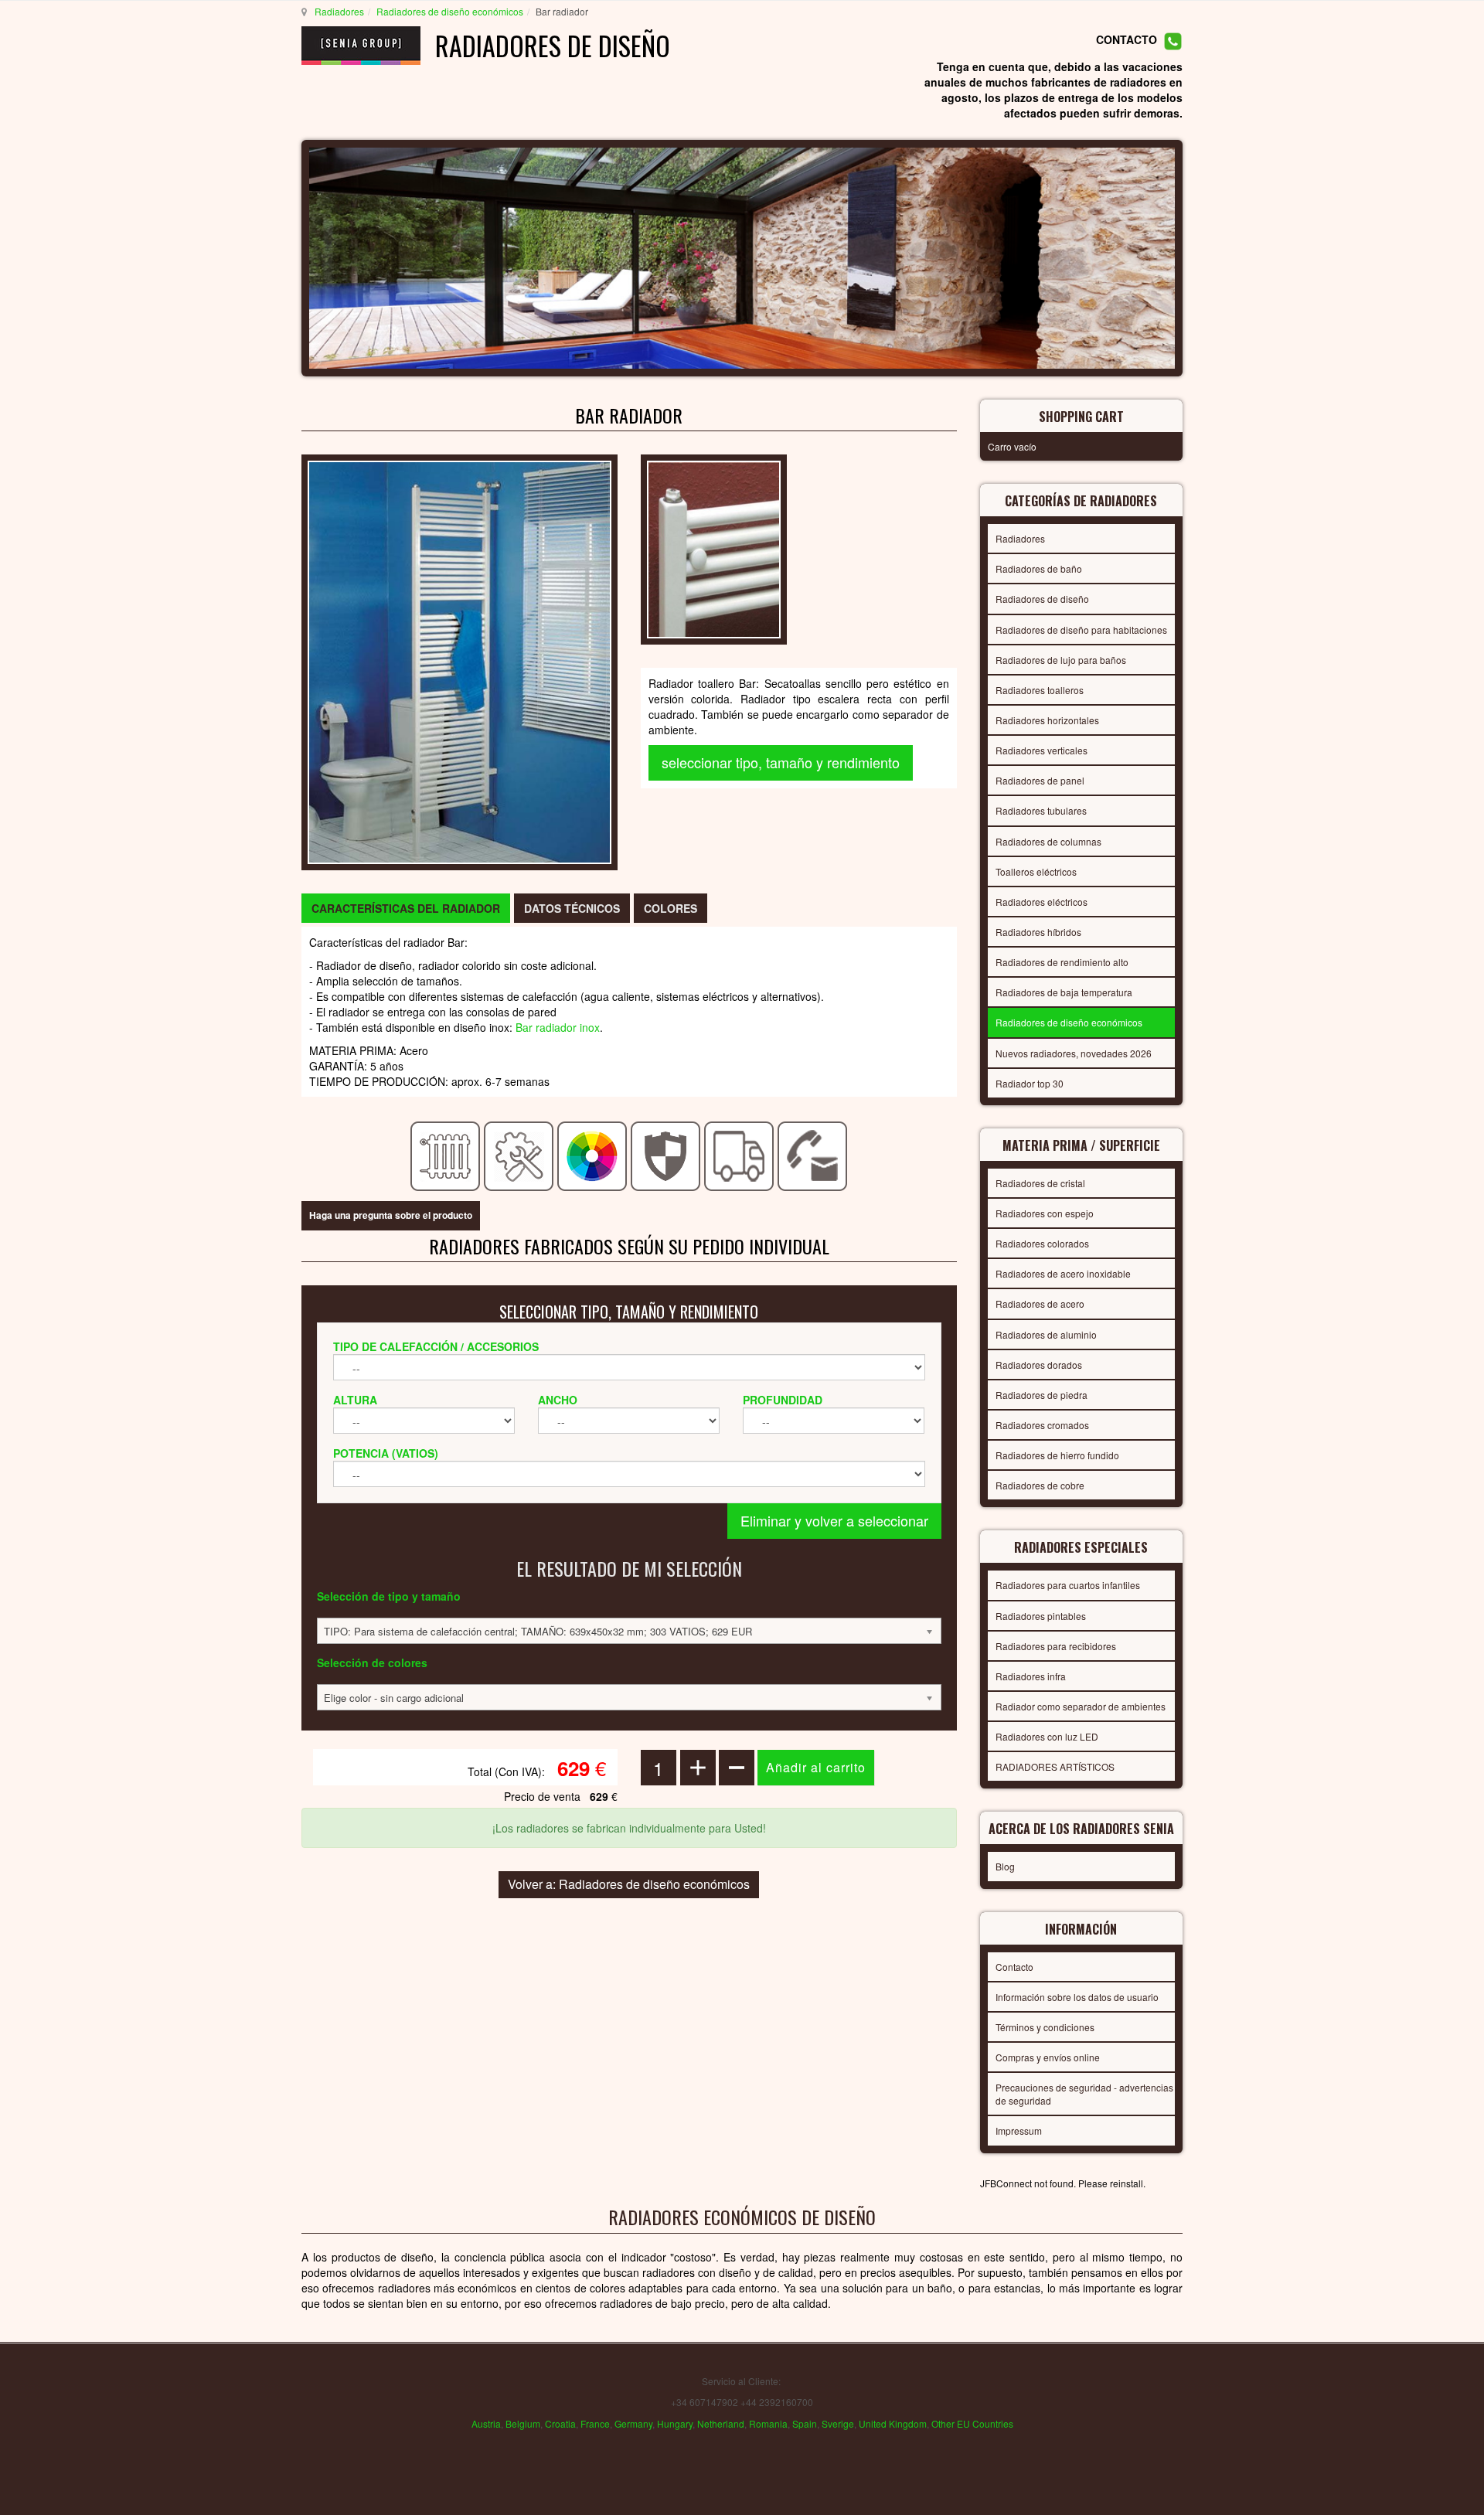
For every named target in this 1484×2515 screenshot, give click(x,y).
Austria (486, 2423)
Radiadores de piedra (1042, 1395)
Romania (768, 2423)
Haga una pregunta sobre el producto (391, 1215)
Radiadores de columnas (1048, 841)
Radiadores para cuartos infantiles (1068, 1585)
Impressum (1019, 2130)
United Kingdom (893, 2423)
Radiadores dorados (1039, 1365)
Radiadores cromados (1042, 1425)
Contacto (1014, 1967)
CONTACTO (1127, 40)
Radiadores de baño (1039, 568)
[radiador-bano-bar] (714, 548)
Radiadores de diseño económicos (450, 11)
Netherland (721, 2423)
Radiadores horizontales (1047, 720)
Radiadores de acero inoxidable (1063, 1273)
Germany (633, 2423)
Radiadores (339, 11)
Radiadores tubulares (1041, 810)
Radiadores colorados (1042, 1243)
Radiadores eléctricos (1042, 902)
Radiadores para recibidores (1056, 1646)
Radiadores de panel (1040, 780)
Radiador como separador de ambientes (1081, 1706)
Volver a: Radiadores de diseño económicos (629, 1884)
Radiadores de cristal (1040, 1183)
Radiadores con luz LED (1047, 1736)
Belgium (523, 2423)
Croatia (560, 2423)
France (595, 2423)
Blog (1005, 1866)
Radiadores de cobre (1040, 1485)
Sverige (838, 2423)
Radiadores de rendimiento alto (1062, 962)
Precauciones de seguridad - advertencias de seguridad (1084, 2094)
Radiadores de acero (1040, 1303)
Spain (805, 2423)
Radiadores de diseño (1042, 599)
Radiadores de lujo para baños (1061, 660)
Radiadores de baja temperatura (1064, 992)
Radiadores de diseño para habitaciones (1081, 630)
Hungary (675, 2423)
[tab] (406, 908)
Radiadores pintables (1041, 1616)
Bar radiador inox (558, 1027)
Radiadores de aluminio (1046, 1334)
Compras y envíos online (1048, 2057)
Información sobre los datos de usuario (1077, 1997)
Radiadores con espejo (1045, 1213)
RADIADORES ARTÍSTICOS (1055, 1766)
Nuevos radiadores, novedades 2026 (1074, 1053)
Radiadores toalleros (1040, 690)
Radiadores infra (1031, 1676)
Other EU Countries (972, 2423)
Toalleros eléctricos (1036, 871)
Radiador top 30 (1030, 1083)
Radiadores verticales (1042, 750)
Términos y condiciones (1045, 2027)
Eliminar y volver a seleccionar (834, 1520)
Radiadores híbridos (1038, 932)
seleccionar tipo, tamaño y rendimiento (781, 762)
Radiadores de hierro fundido (1057, 1455)
